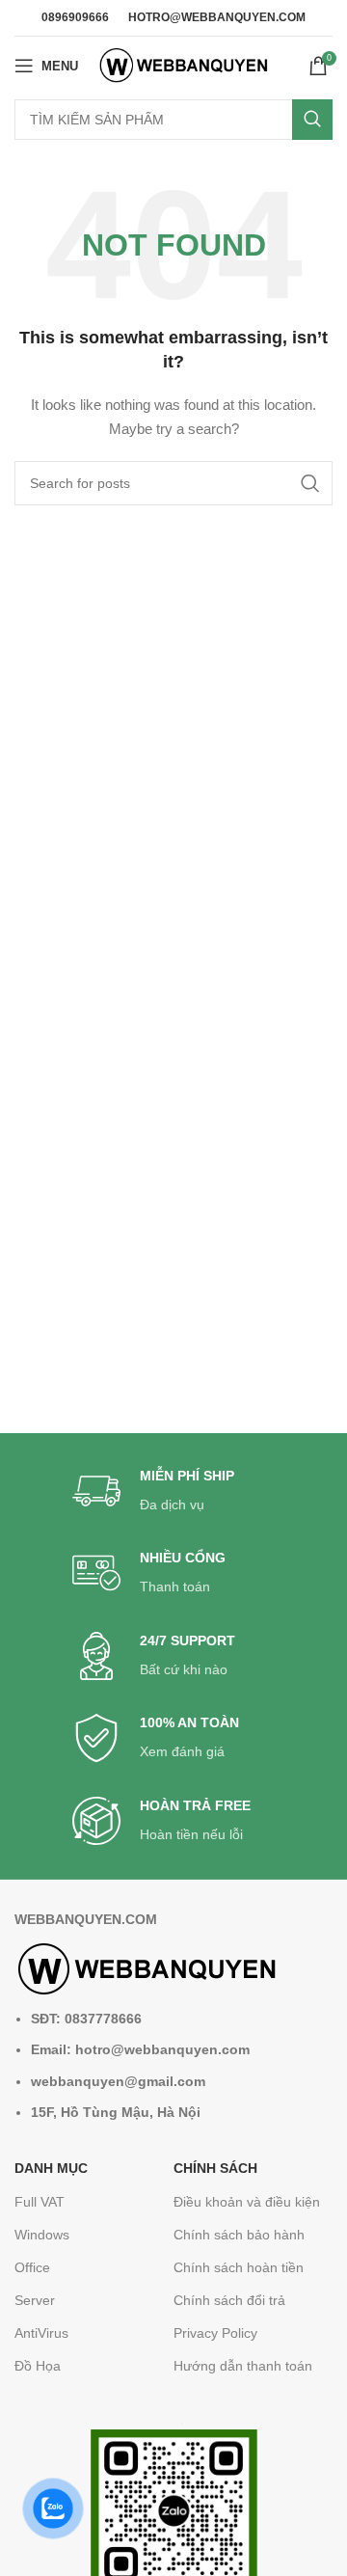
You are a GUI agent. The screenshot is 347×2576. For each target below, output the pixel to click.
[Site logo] (184, 65)
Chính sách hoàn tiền (239, 2267)
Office (32, 2267)
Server (35, 2300)
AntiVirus (41, 2333)
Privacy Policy (215, 2333)
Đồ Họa (38, 2366)
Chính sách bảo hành (239, 2235)
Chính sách (215, 2168)
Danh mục (51, 2168)
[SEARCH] (312, 120)
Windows (42, 2235)
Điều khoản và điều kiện (247, 2202)
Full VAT (40, 2202)
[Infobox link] (173, 1491)
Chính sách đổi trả (229, 2300)
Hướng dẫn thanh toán (243, 2366)
